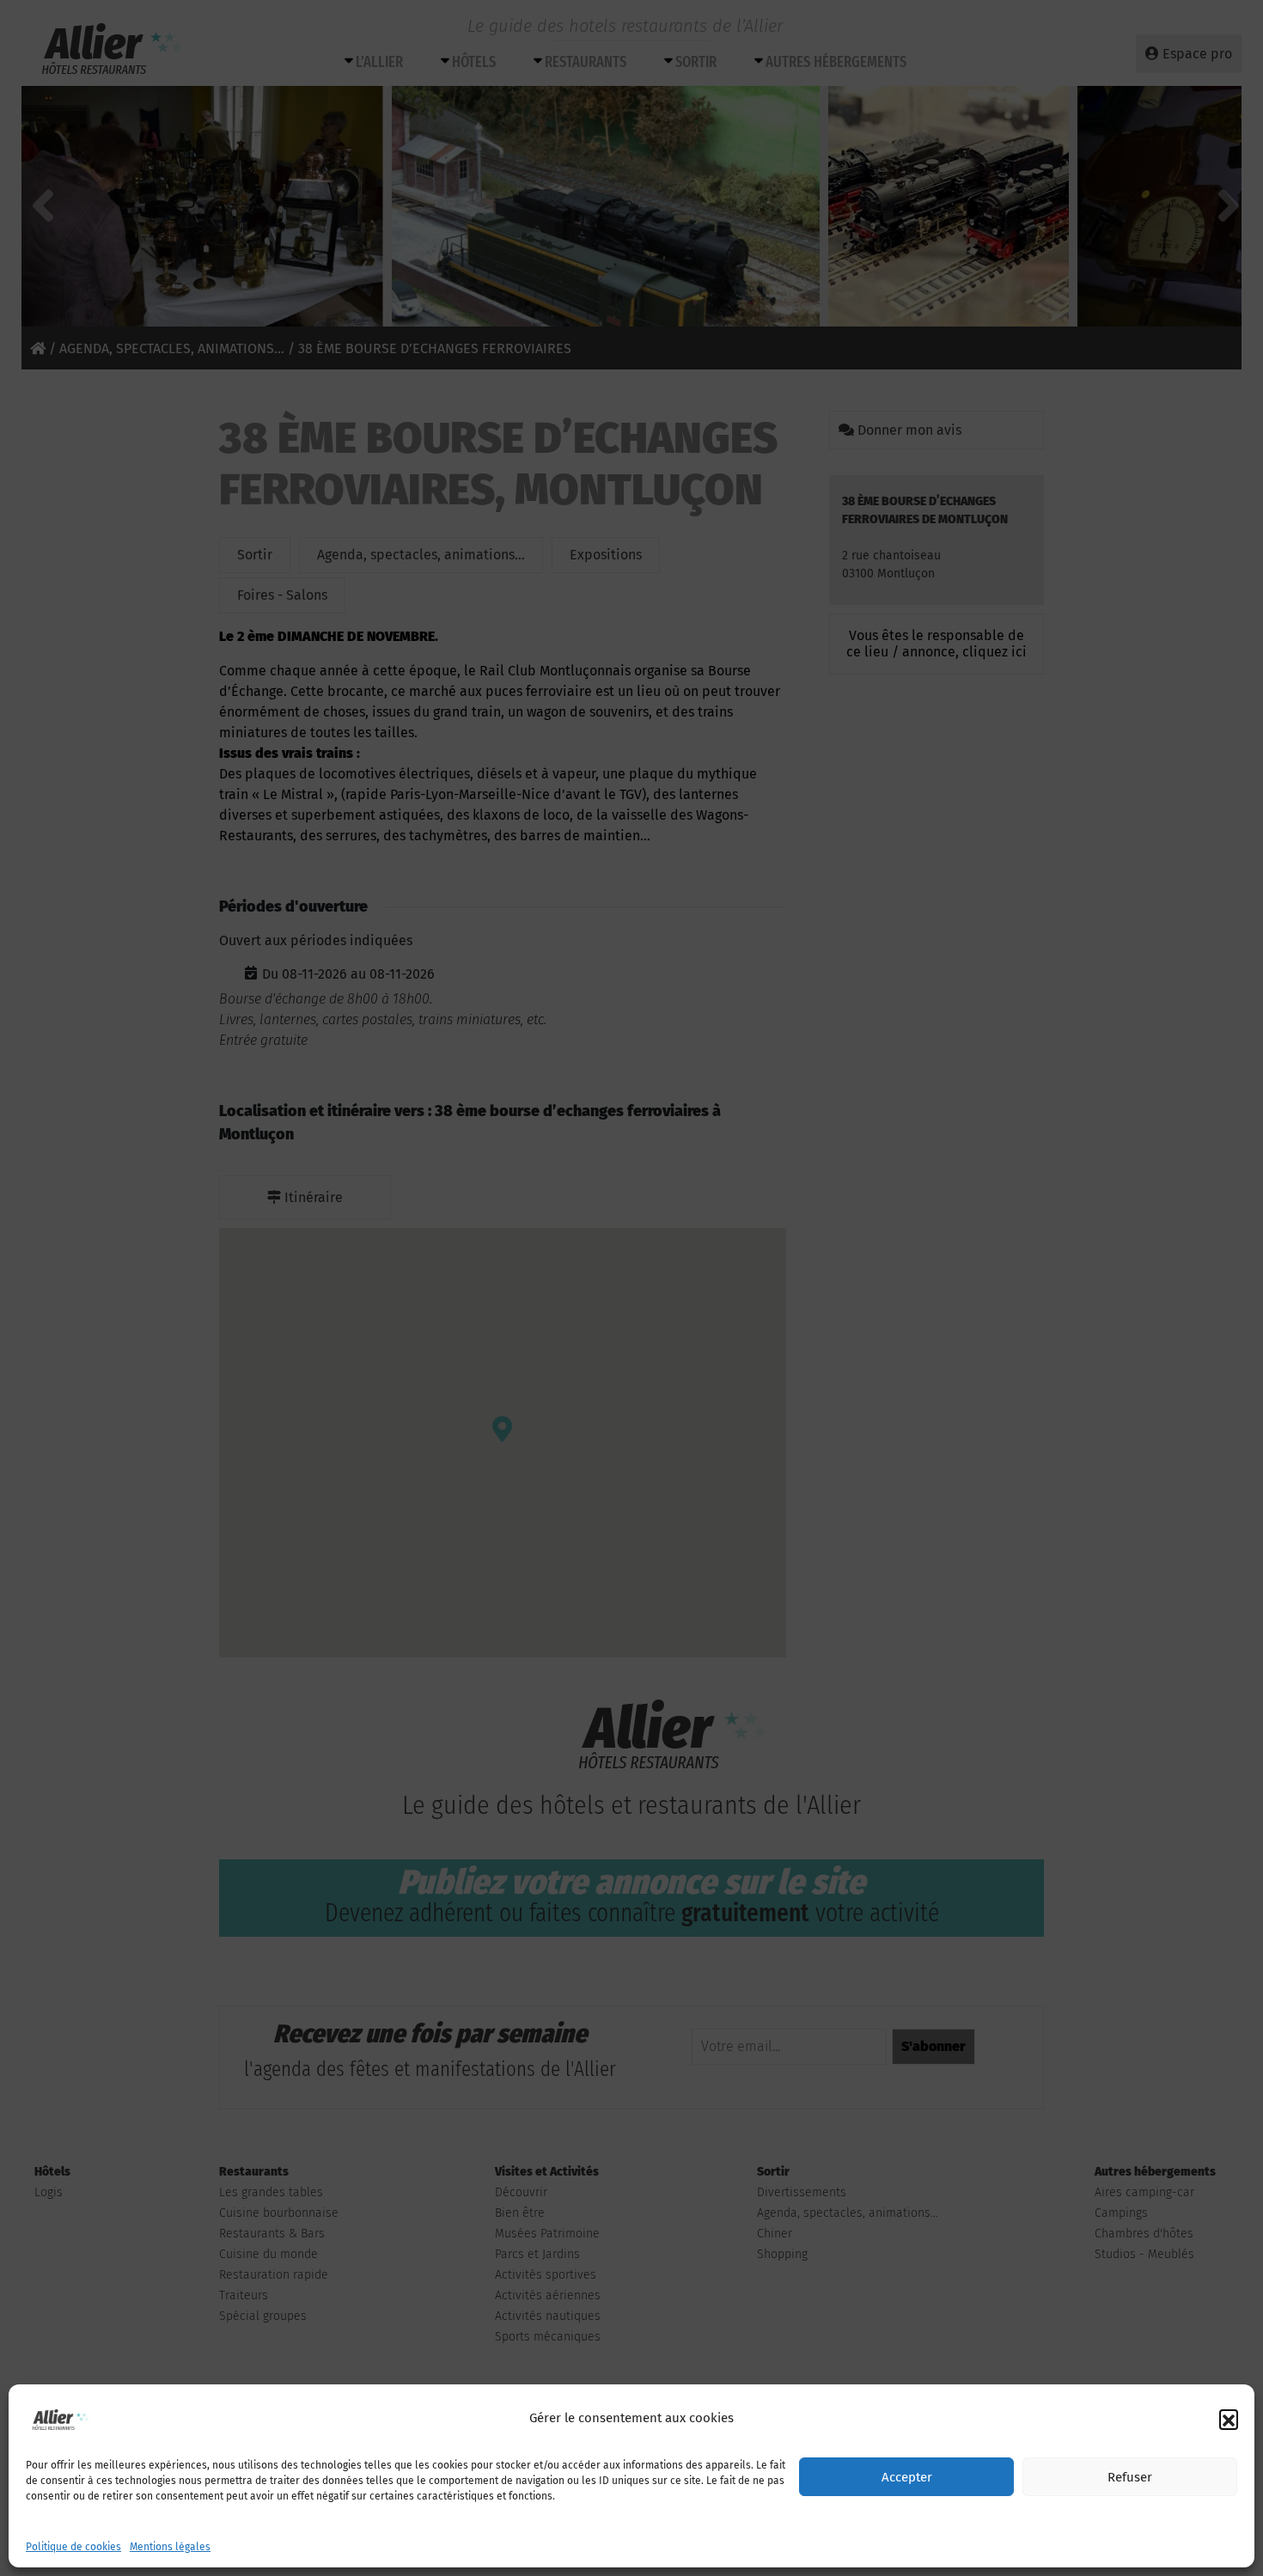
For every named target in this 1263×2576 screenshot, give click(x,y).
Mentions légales (170, 2547)
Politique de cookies (73, 2547)
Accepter (907, 2477)
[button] (1229, 2419)
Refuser (1130, 2477)
